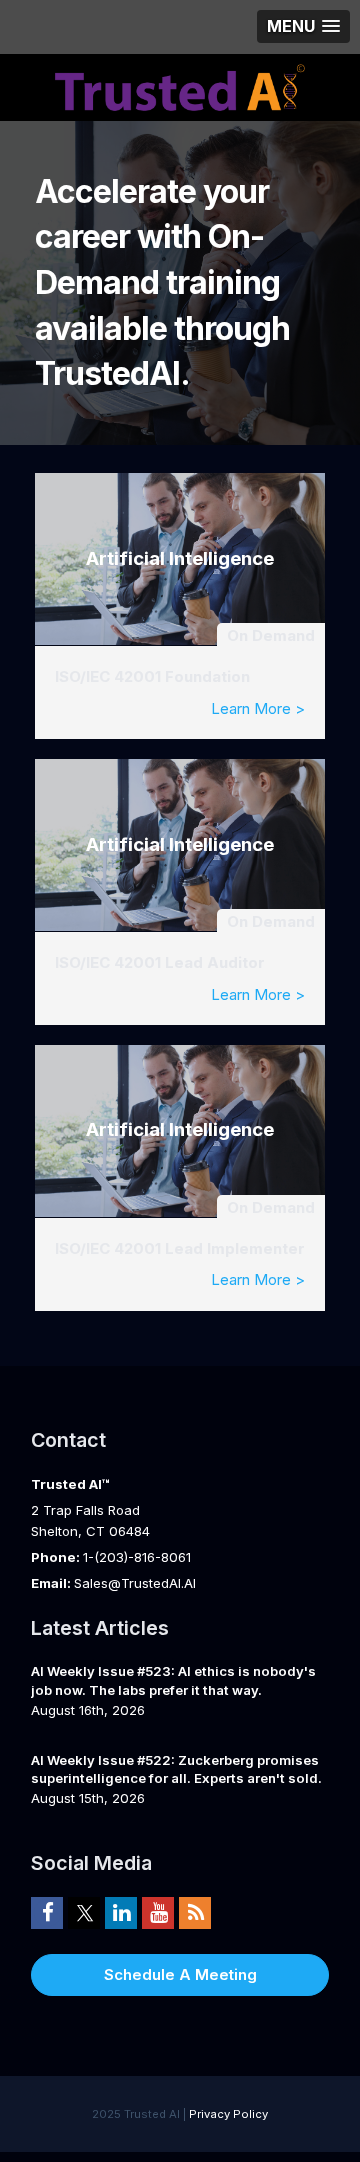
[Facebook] (47, 1912)
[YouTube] (158, 1912)
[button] (303, 26)
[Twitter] (84, 1912)
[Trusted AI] (180, 85)
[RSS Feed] (195, 1912)
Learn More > (258, 708)
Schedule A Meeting (180, 1974)
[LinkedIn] (121, 1912)
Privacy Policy (228, 2114)
